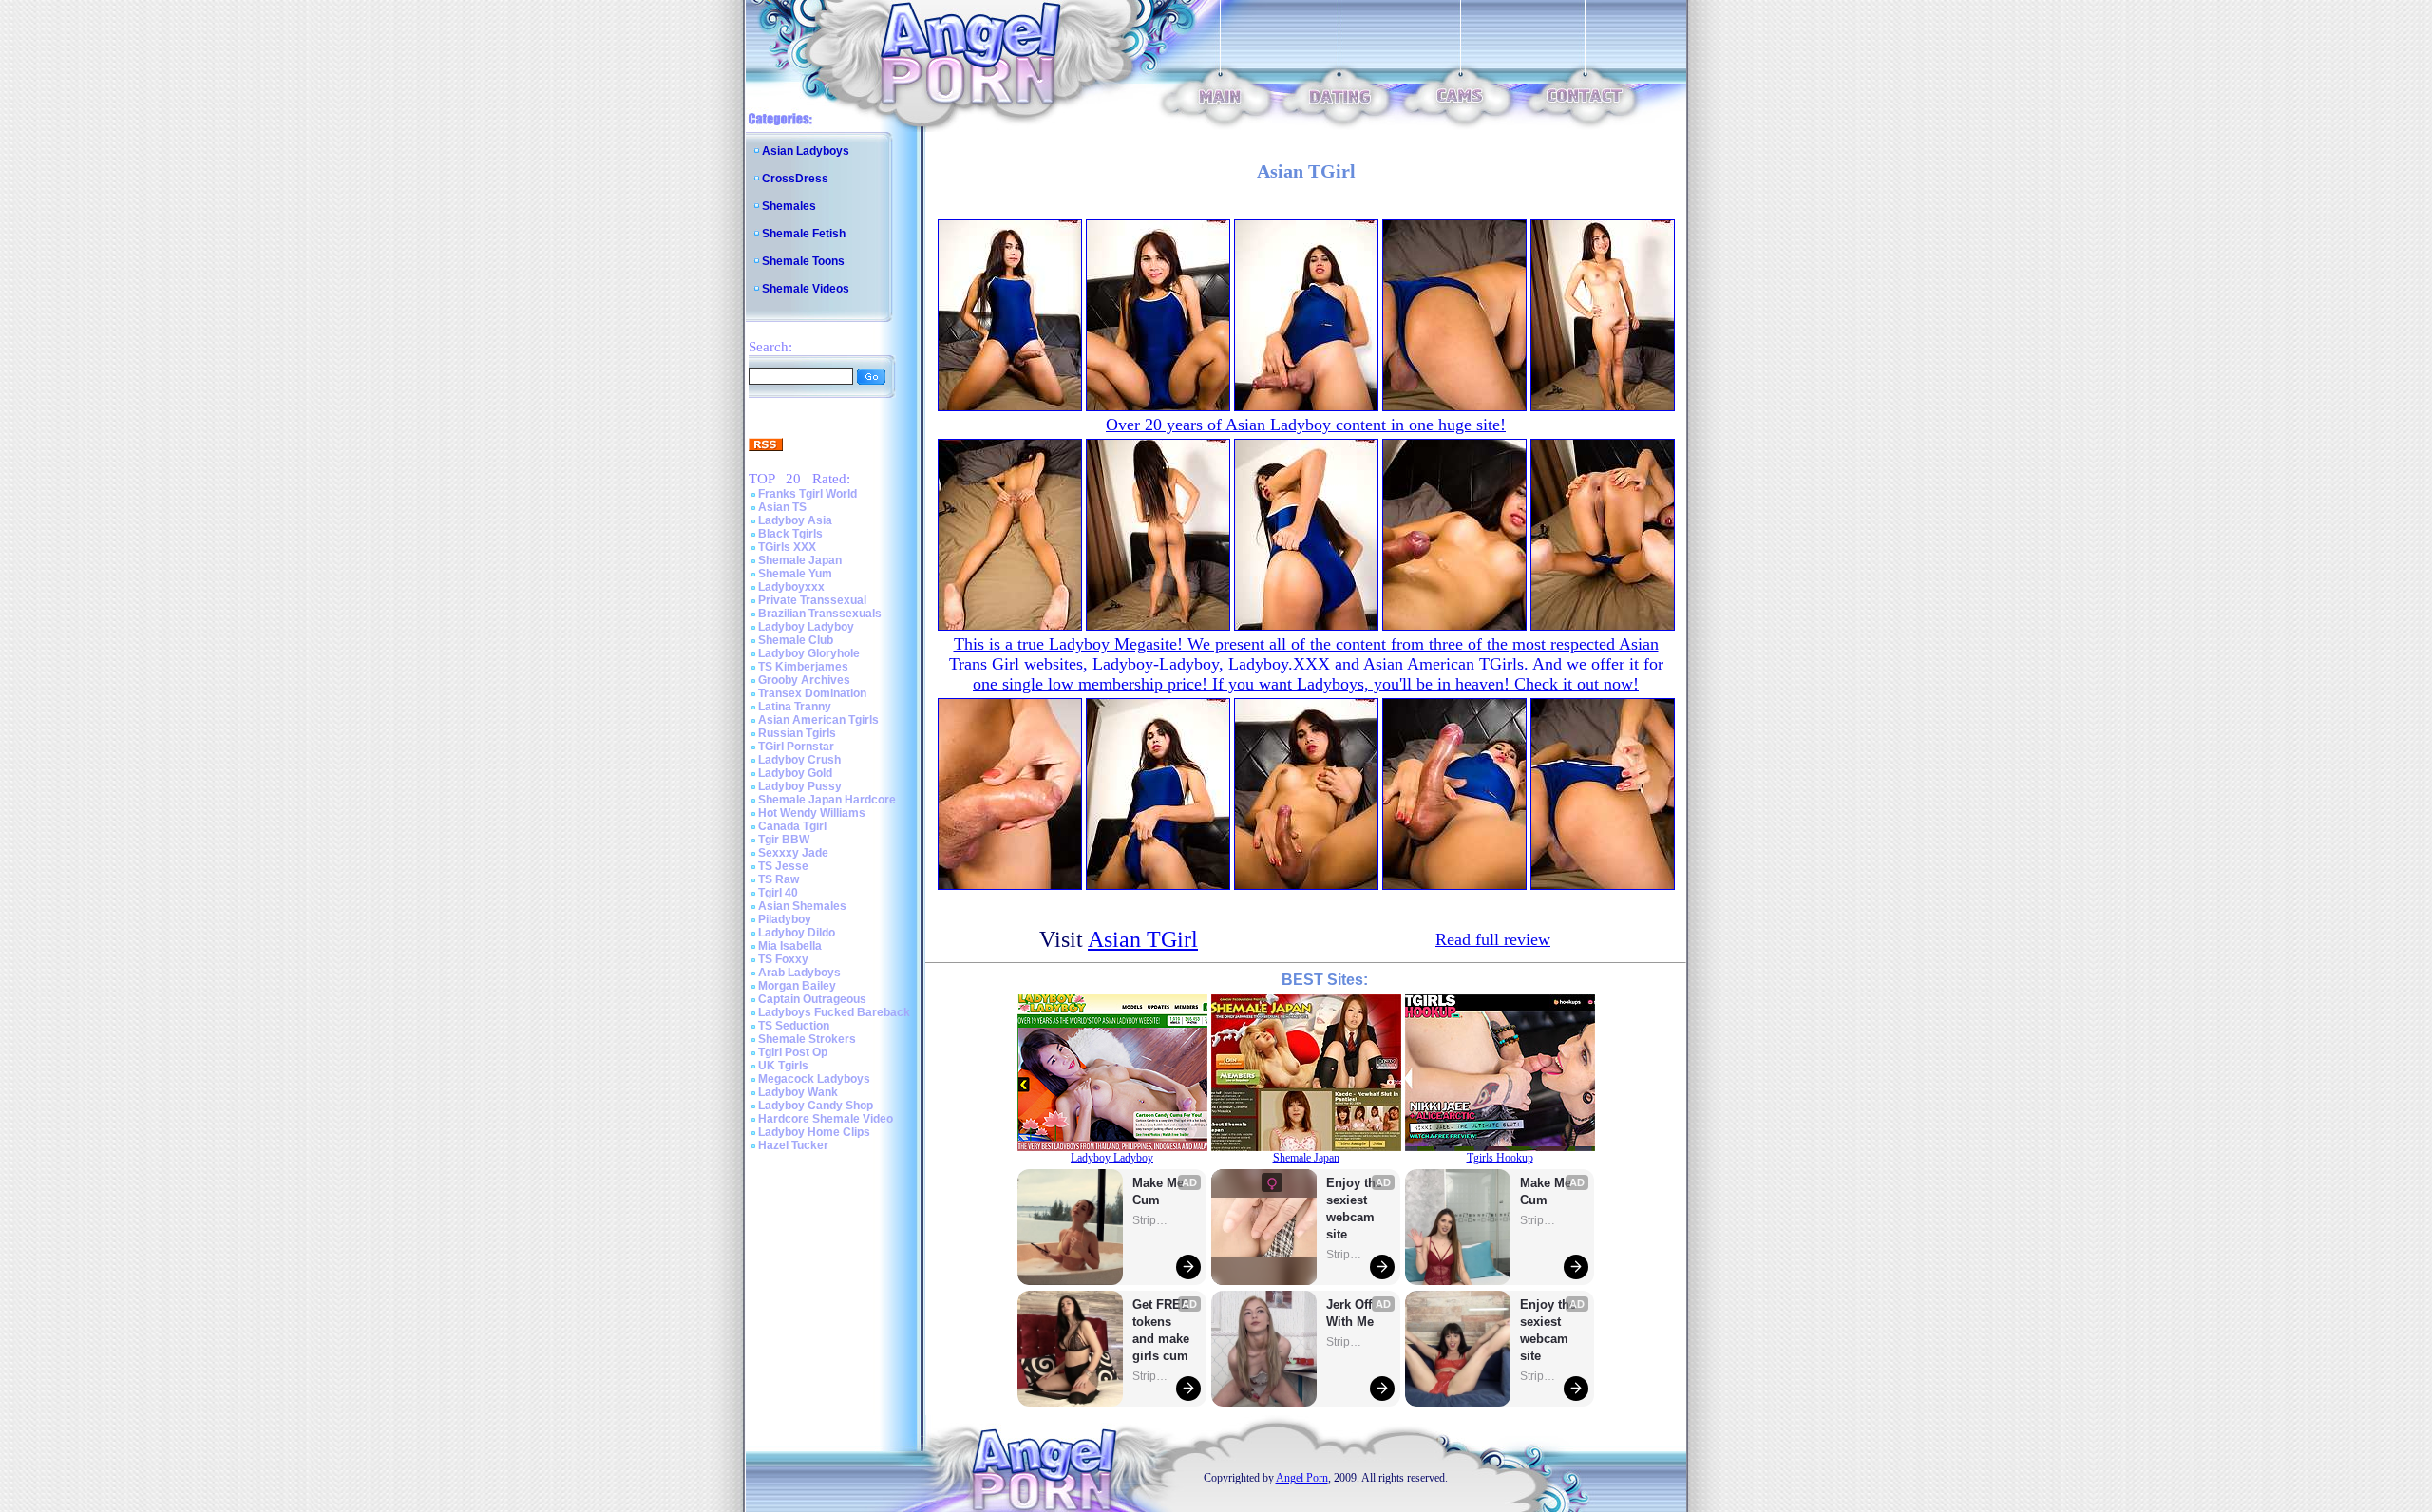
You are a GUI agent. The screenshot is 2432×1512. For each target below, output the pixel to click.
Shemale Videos (806, 289)
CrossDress (795, 179)
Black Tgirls (790, 534)
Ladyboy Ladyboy (806, 627)
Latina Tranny (795, 707)
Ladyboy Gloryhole (809, 653)
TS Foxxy (783, 959)
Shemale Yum (795, 574)
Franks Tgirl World (807, 494)
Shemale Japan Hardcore (827, 800)
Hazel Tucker (793, 1145)
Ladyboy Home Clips (814, 1132)
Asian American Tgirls (818, 720)
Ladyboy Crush (799, 760)
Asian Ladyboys (806, 151)
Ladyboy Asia (795, 520)
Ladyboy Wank (798, 1092)
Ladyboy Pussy (800, 786)
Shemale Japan (800, 560)
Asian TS (782, 507)
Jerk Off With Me (1351, 1313)
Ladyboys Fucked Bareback (834, 1012)
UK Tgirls (783, 1066)
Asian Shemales (802, 906)
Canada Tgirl (792, 826)
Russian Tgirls (797, 733)
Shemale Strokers (807, 1039)
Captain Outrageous (812, 999)
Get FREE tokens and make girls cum (1161, 1330)
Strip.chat (1151, 1220)
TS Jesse (783, 866)
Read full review (1493, 939)
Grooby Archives (804, 680)
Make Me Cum (1160, 1191)
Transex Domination (812, 693)
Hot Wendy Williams (812, 813)
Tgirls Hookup (1500, 1158)
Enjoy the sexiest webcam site (1355, 1209)
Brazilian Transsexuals (820, 614)
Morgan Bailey (797, 986)
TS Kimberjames (803, 667)
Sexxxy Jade (793, 853)
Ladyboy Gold (795, 773)
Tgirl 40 (778, 893)
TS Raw (779, 879)
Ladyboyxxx (791, 587)
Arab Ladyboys (799, 973)
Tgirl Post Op (793, 1052)
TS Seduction (794, 1026)
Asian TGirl (1143, 939)
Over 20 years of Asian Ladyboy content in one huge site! (1306, 425)
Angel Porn (1302, 1478)
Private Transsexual (812, 600)
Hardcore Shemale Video (826, 1119)
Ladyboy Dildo (797, 933)
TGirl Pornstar (796, 747)
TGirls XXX (787, 547)
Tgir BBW (784, 840)
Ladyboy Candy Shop (816, 1106)
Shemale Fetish (804, 234)
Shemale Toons (803, 261)
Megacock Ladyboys (814, 1079)
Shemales (789, 206)
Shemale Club (796, 640)
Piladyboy (785, 919)
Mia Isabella (790, 946)
